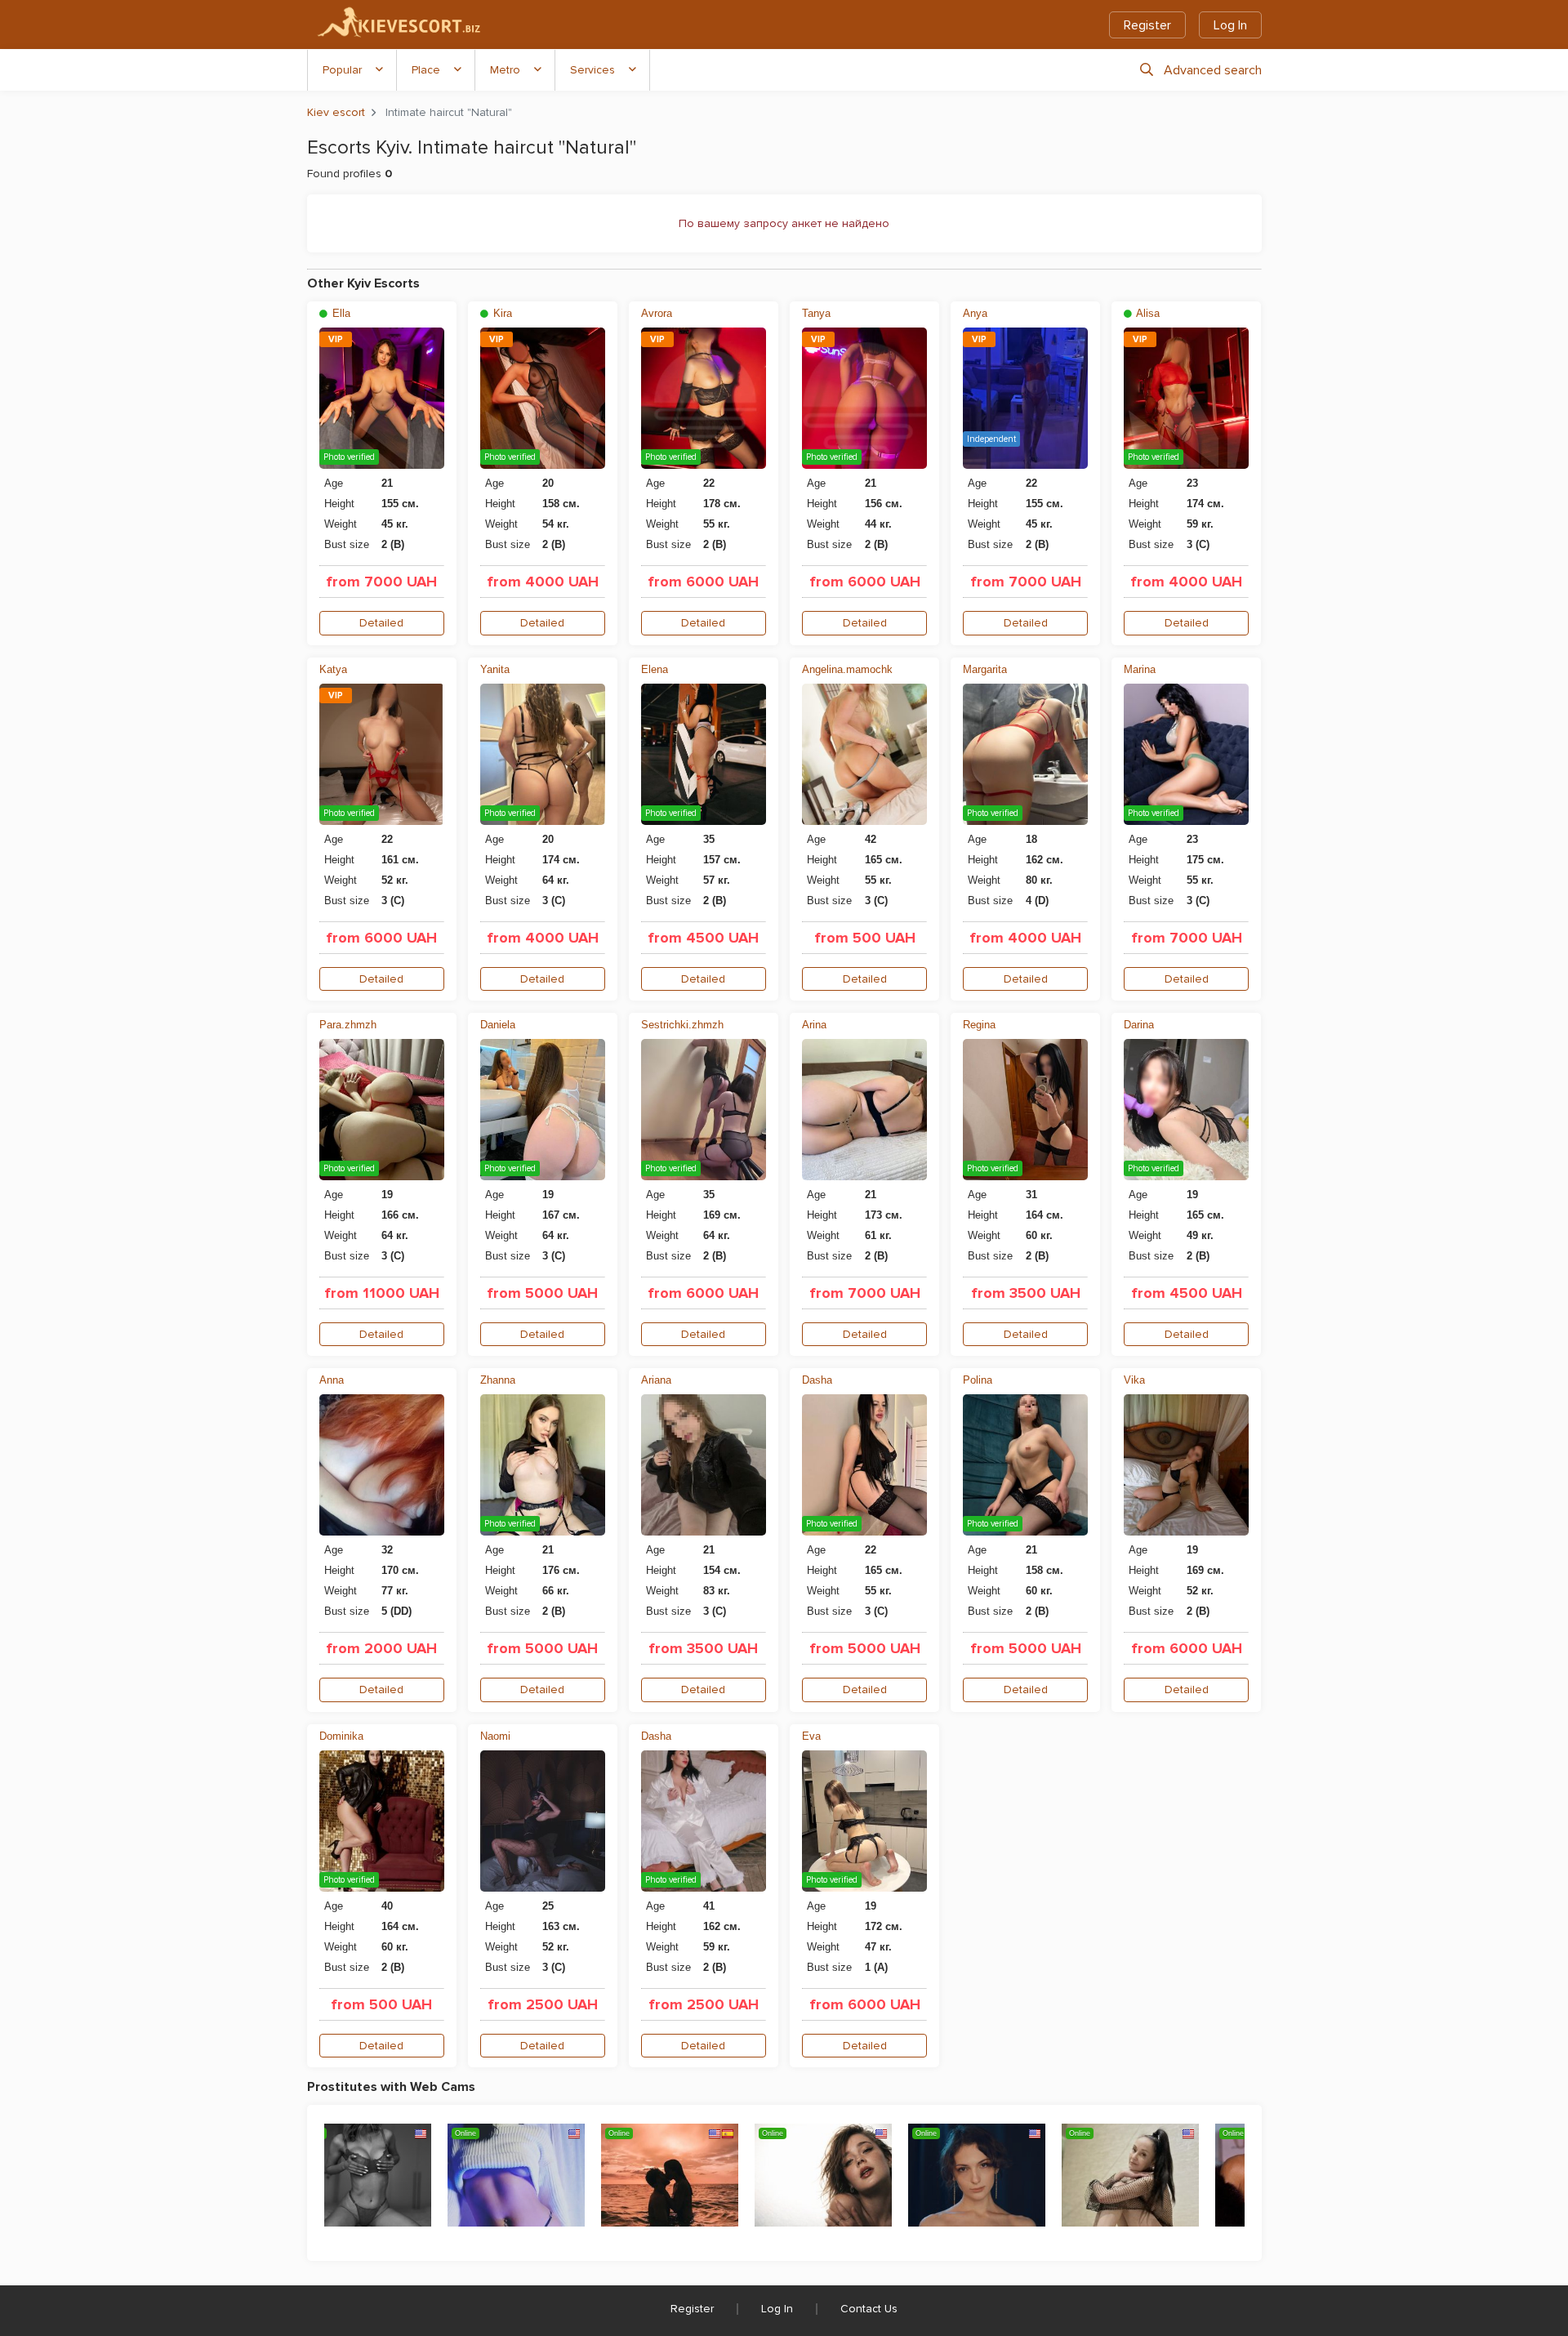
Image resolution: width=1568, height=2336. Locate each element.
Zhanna (498, 1380)
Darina (1139, 1025)
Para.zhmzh (348, 1025)
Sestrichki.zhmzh (682, 1025)
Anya (975, 313)
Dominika (341, 1736)
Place (426, 70)
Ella (340, 313)
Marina (1140, 669)
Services (592, 70)
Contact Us (869, 2309)
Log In (1230, 25)
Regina (979, 1025)
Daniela (498, 1025)
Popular (342, 70)
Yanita (495, 669)
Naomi (495, 1736)
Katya (333, 669)
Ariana (656, 1380)
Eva (811, 1736)
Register (1147, 25)
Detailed (381, 623)
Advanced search (1213, 70)
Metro (505, 70)
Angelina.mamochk (847, 669)
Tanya (816, 313)
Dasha (817, 1380)
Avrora (657, 313)
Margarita (985, 669)
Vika (1134, 1380)
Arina (814, 1025)
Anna (332, 1380)
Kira (501, 313)
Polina (978, 1380)
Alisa (1147, 313)
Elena (655, 669)
